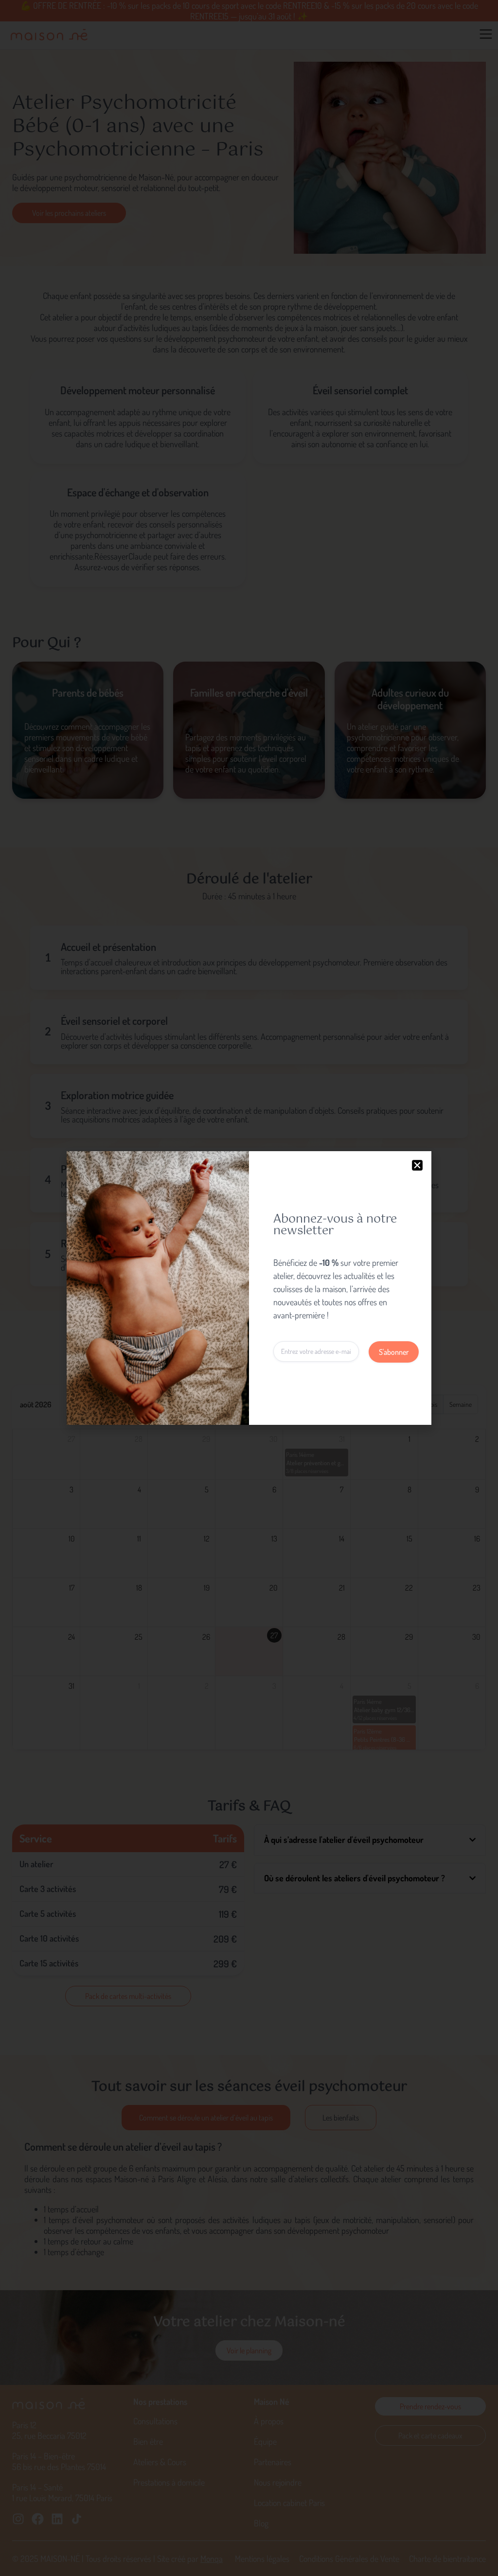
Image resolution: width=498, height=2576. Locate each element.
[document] (249, 1288)
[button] (417, 1165)
